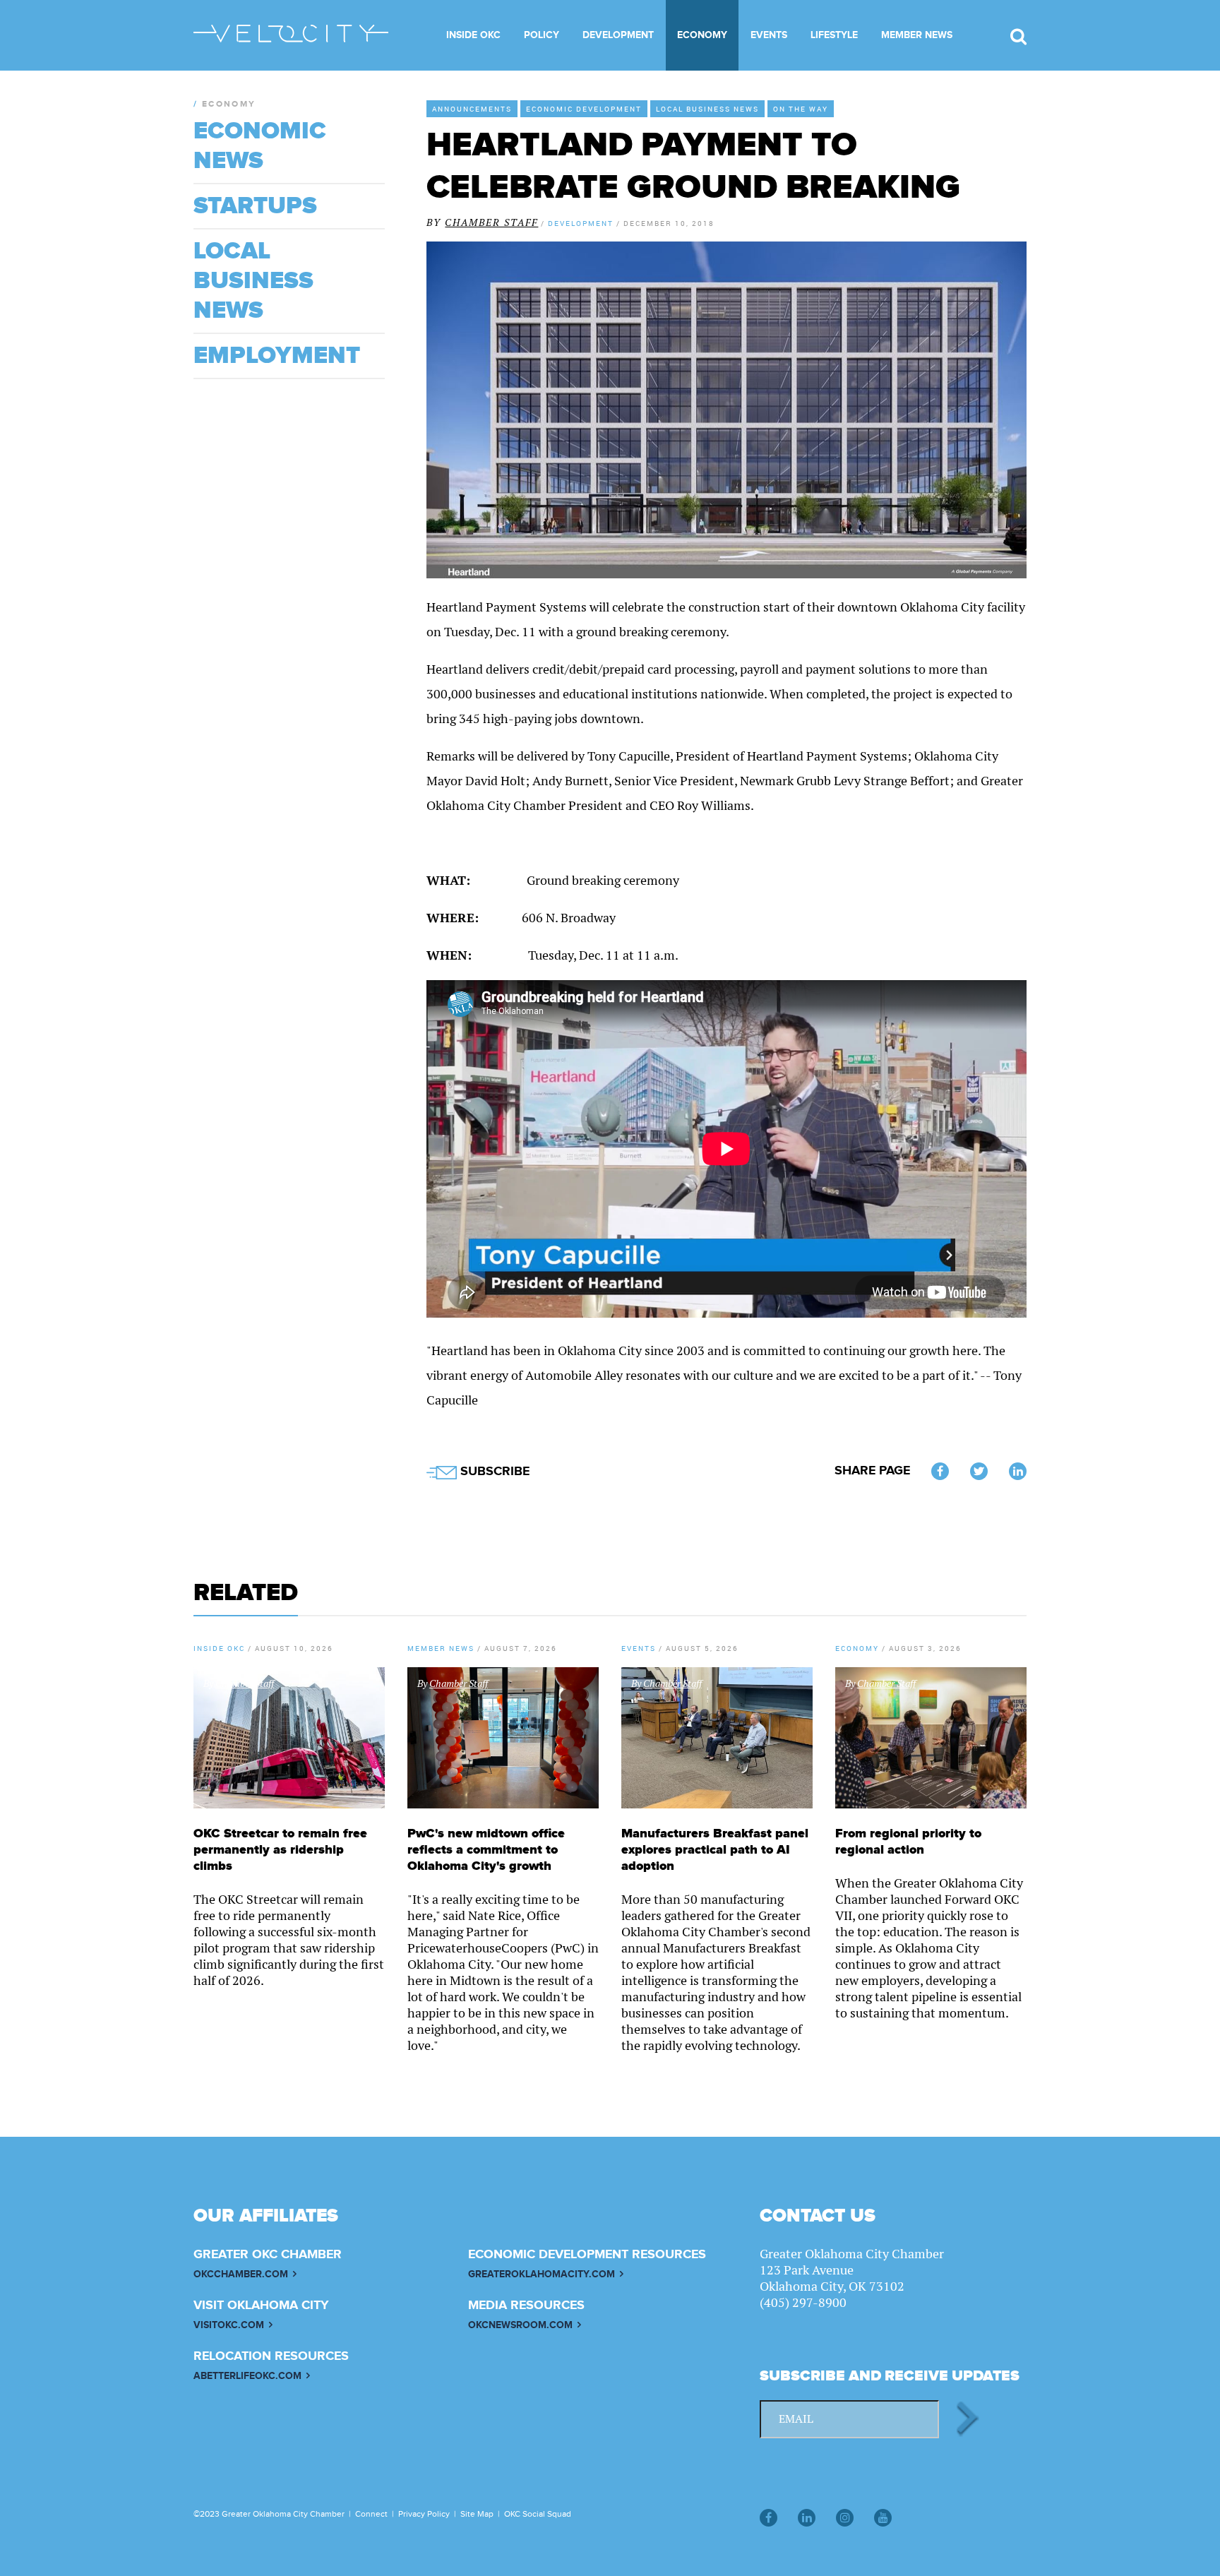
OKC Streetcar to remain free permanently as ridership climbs (280, 1850)
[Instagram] (845, 2518)
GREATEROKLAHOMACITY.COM (542, 2274)
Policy (542, 35)
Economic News (260, 146)
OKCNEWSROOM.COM (520, 2325)
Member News (917, 35)
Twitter (979, 1471)
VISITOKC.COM (229, 2325)
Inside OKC (473, 35)
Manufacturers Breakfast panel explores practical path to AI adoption (715, 1850)
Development (618, 35)
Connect (371, 2514)
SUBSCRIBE (493, 1472)
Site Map (477, 2514)
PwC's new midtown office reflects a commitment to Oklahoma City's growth (486, 1850)
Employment (277, 356)
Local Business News (707, 109)
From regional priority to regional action (908, 1842)
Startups (255, 206)
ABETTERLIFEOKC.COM (247, 2376)
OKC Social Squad (538, 2514)
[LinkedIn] (807, 2518)
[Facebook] (769, 2518)
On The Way (801, 109)
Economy (702, 35)
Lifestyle (834, 35)
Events (769, 35)
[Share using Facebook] (940, 1471)
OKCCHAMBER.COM (241, 2274)
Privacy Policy (424, 2514)
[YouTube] (883, 2518)
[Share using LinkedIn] (1018, 1471)
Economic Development (584, 109)
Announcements (472, 109)
